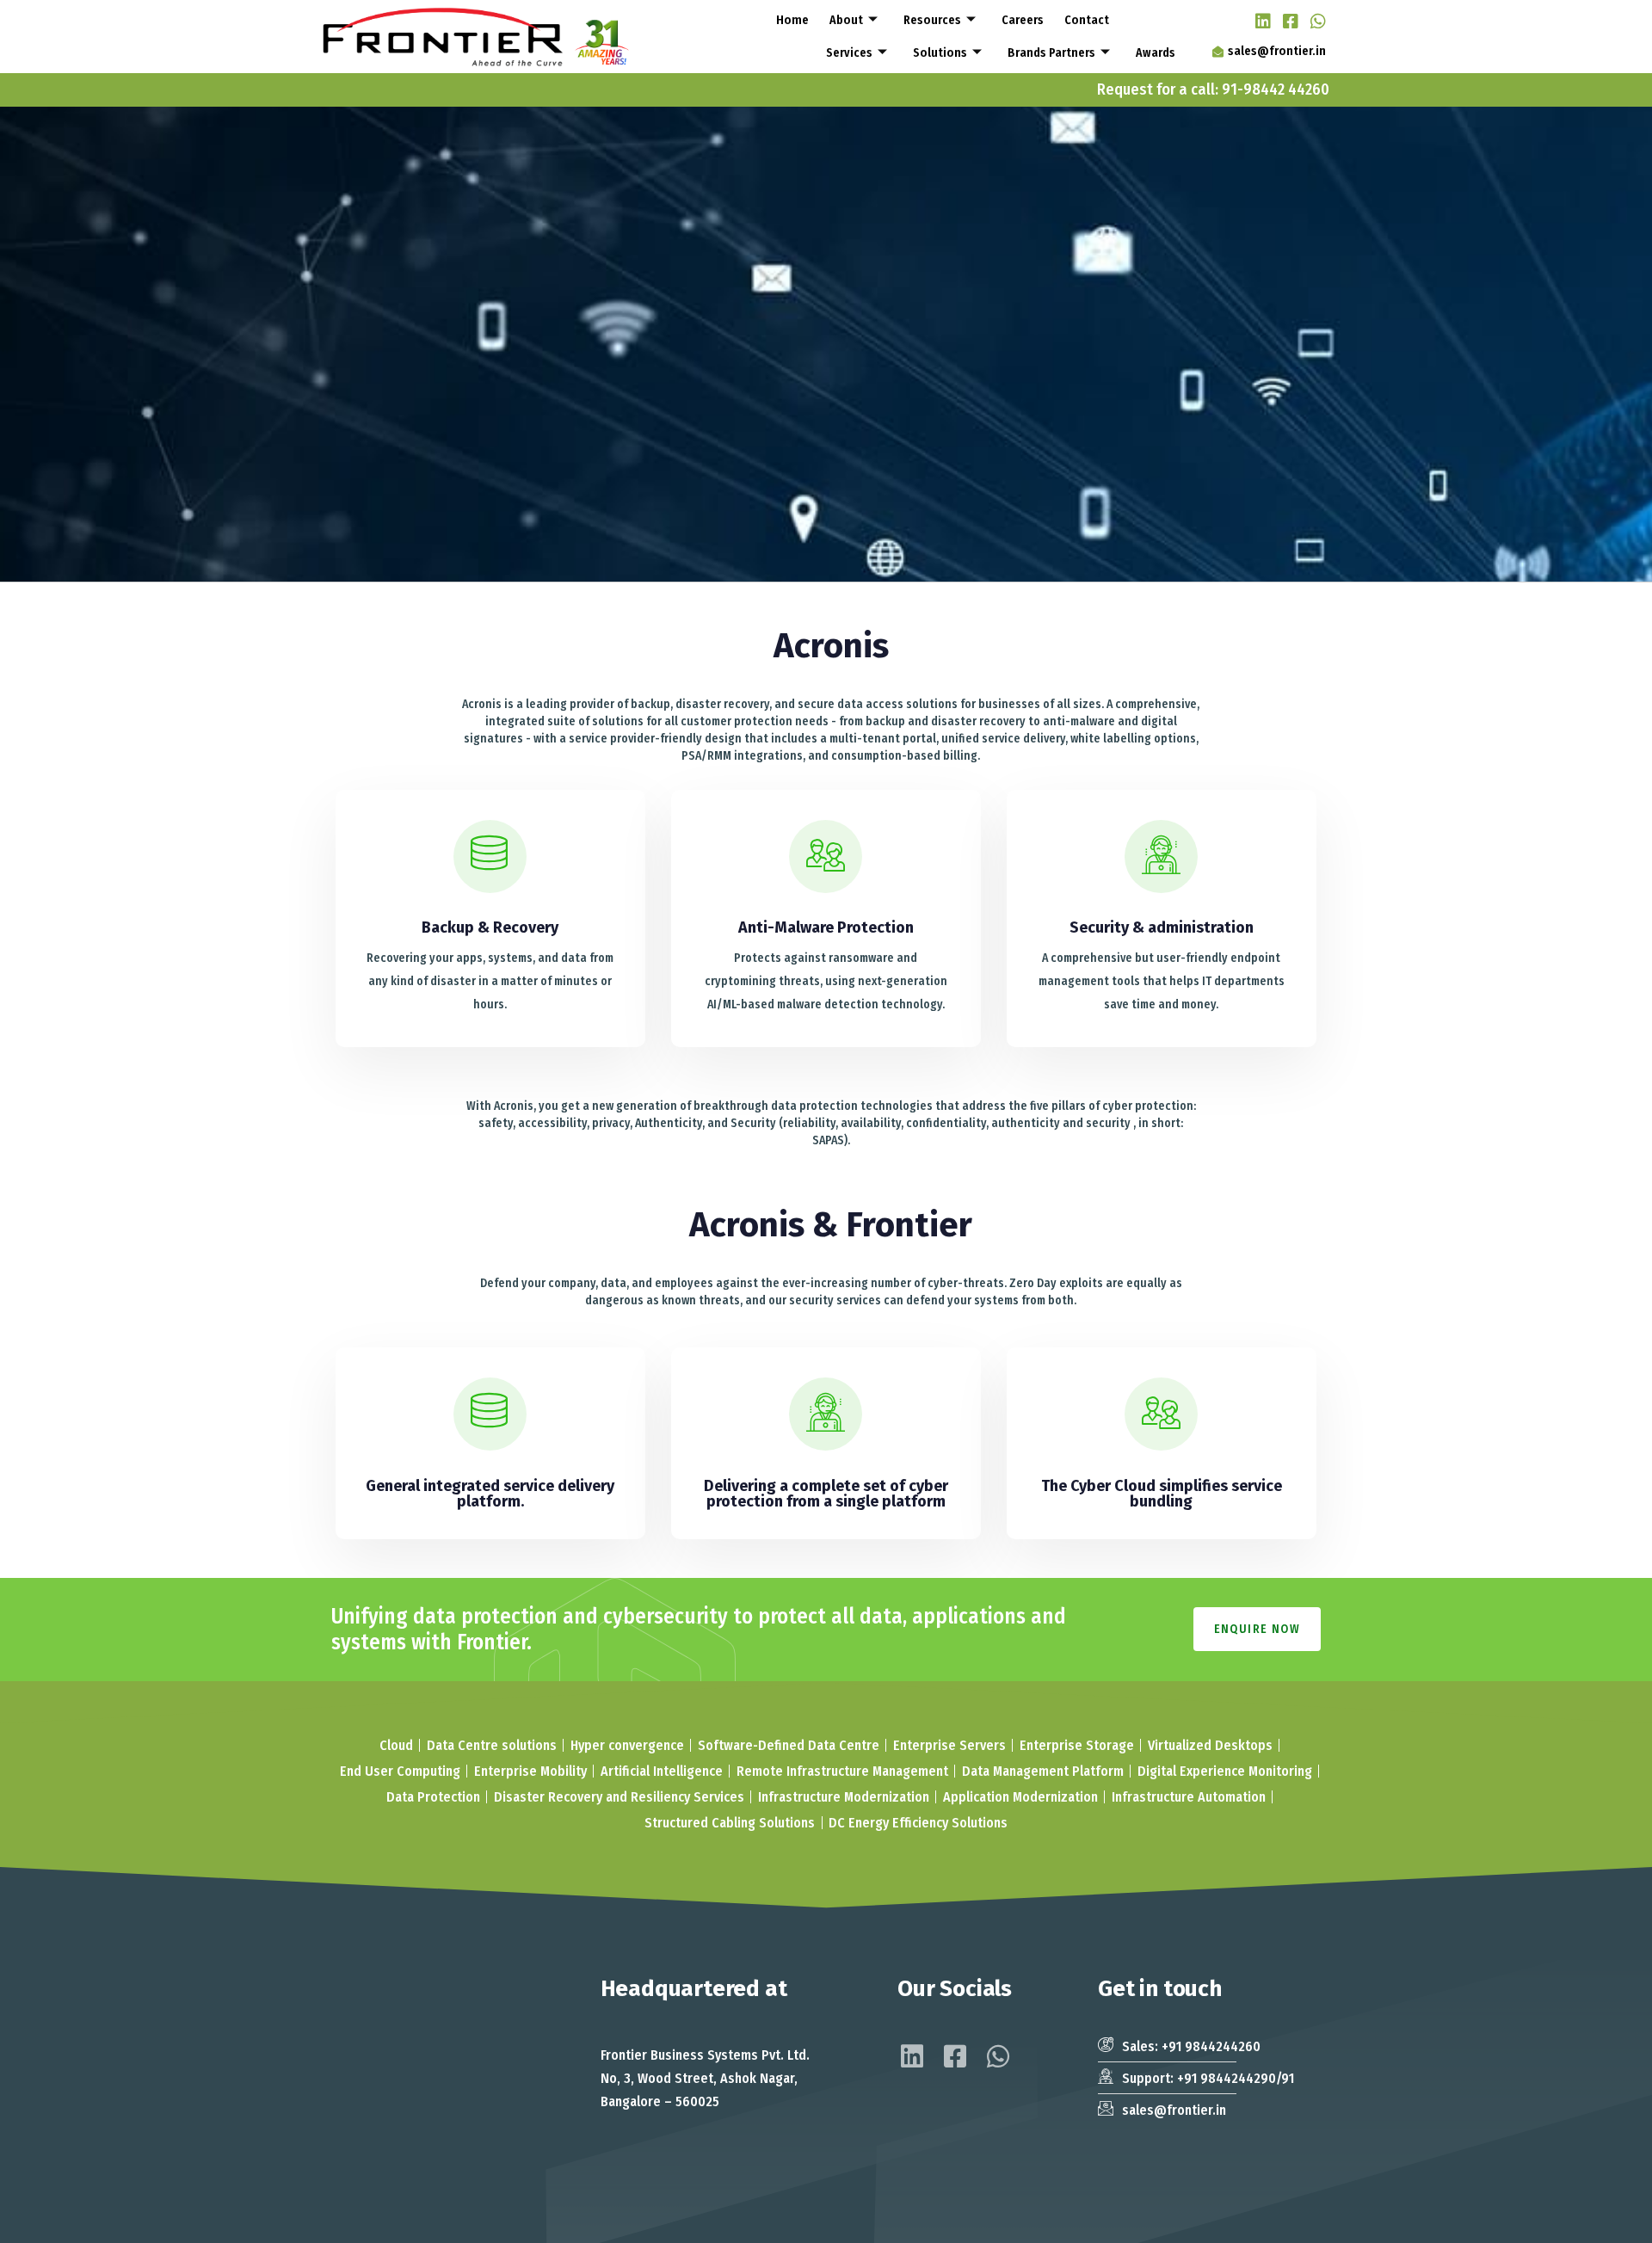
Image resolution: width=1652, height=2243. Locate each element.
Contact (1087, 20)
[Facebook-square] (955, 2056)
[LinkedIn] (1259, 20)
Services (849, 52)
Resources (932, 20)
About (846, 20)
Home (792, 20)
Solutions (940, 52)
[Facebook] (1286, 20)
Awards (1156, 52)
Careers (1023, 20)
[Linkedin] (912, 2056)
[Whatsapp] (1314, 20)
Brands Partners (1051, 52)
